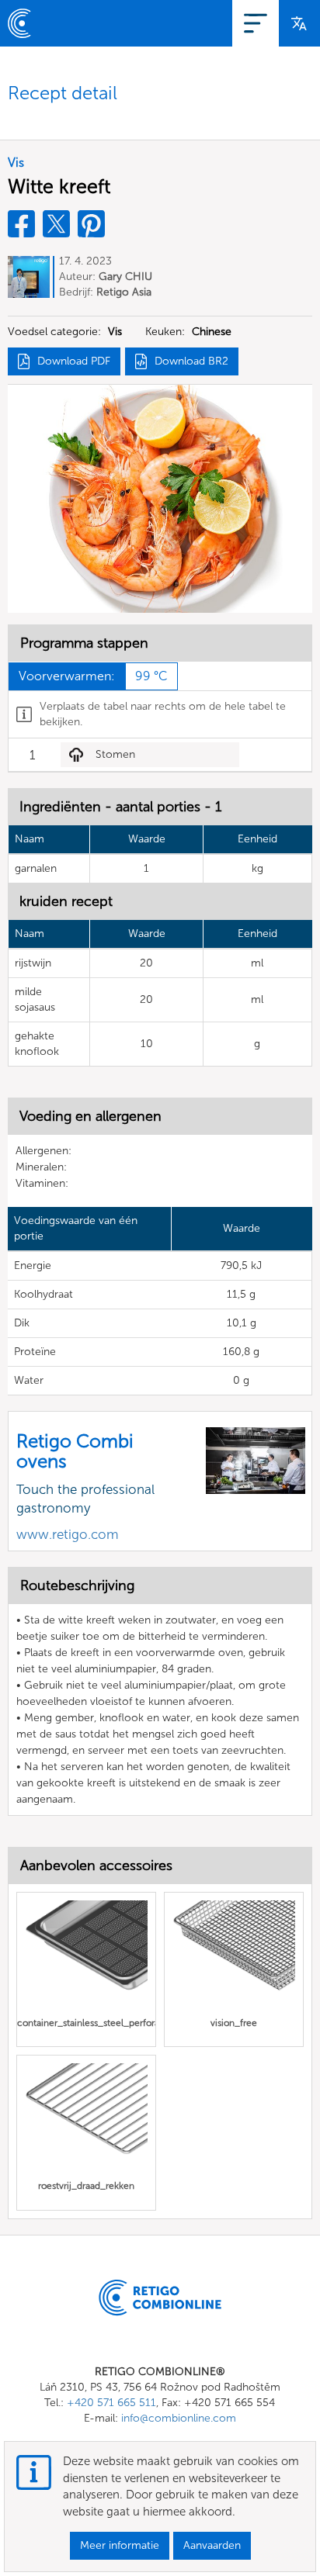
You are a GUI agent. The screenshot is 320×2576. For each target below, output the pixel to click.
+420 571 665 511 (111, 2403)
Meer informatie (120, 2545)
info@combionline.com (179, 2418)
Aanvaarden (212, 2545)
